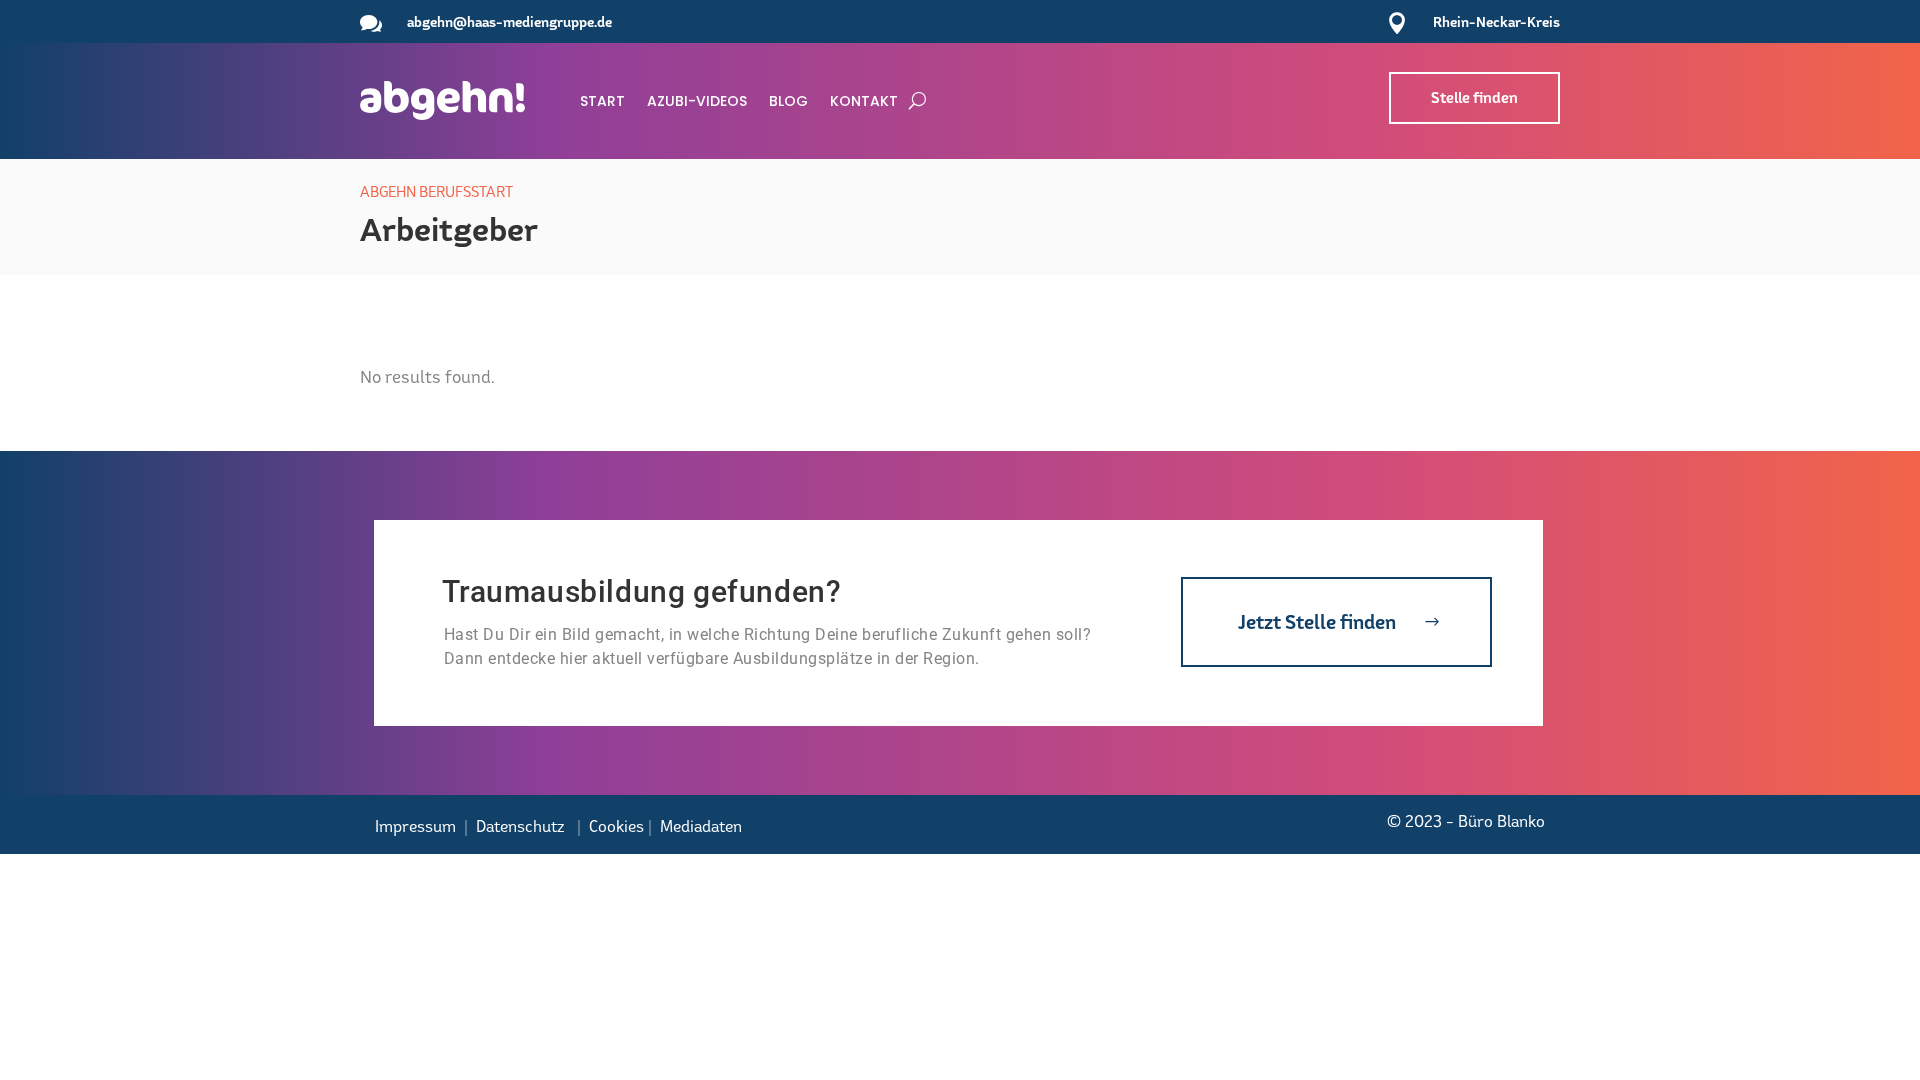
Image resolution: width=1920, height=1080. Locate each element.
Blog (788, 101)
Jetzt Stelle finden (1317, 622)
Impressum (415, 826)
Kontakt (864, 101)
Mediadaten (701, 826)
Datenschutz (520, 826)
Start (602, 101)
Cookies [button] (616, 826)
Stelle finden (1474, 97)
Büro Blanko (1501, 821)
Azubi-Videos (697, 101)
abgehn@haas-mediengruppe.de (509, 22)
